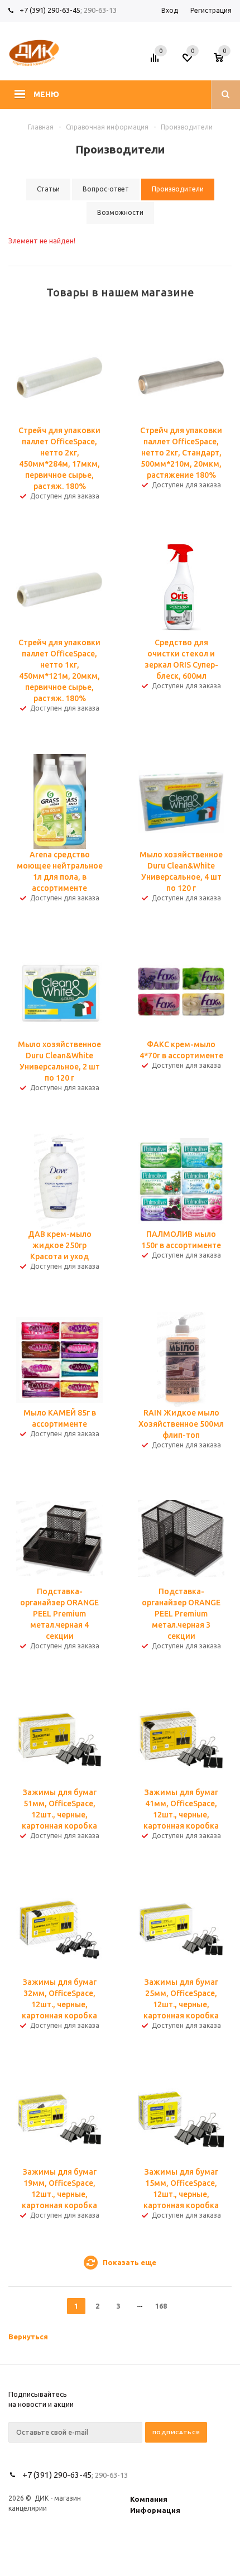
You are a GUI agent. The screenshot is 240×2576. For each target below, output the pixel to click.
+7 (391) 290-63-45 (50, 10)
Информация (155, 2510)
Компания (149, 2499)
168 (161, 2306)
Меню (46, 94)
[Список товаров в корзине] (224, 61)
